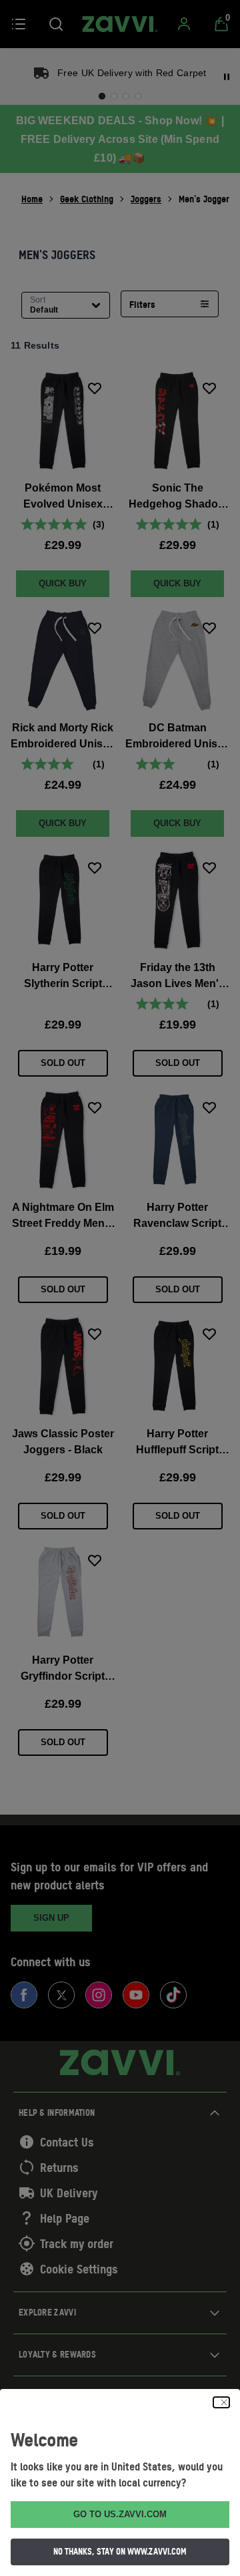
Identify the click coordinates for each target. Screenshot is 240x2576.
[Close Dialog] (221, 2402)
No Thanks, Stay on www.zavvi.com (120, 2551)
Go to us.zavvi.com (120, 2514)
